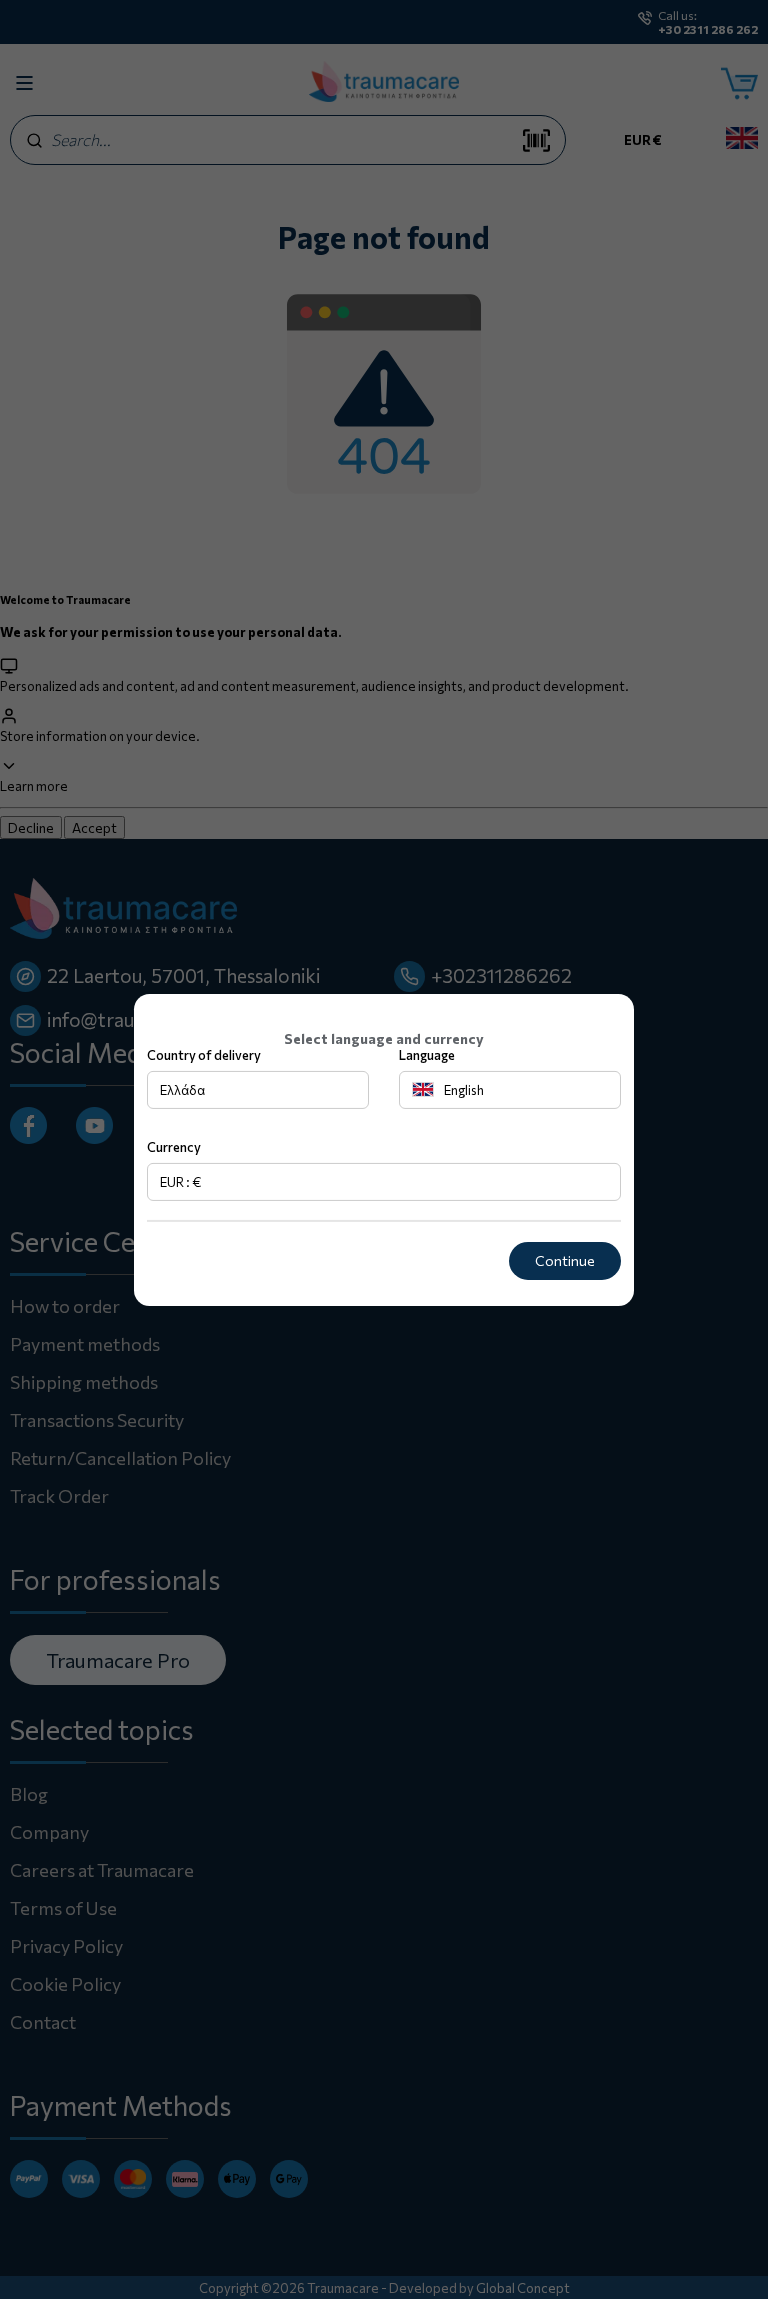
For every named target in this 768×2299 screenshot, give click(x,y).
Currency (174, 1147)
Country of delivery (204, 1055)
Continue (565, 1260)
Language (427, 1055)
